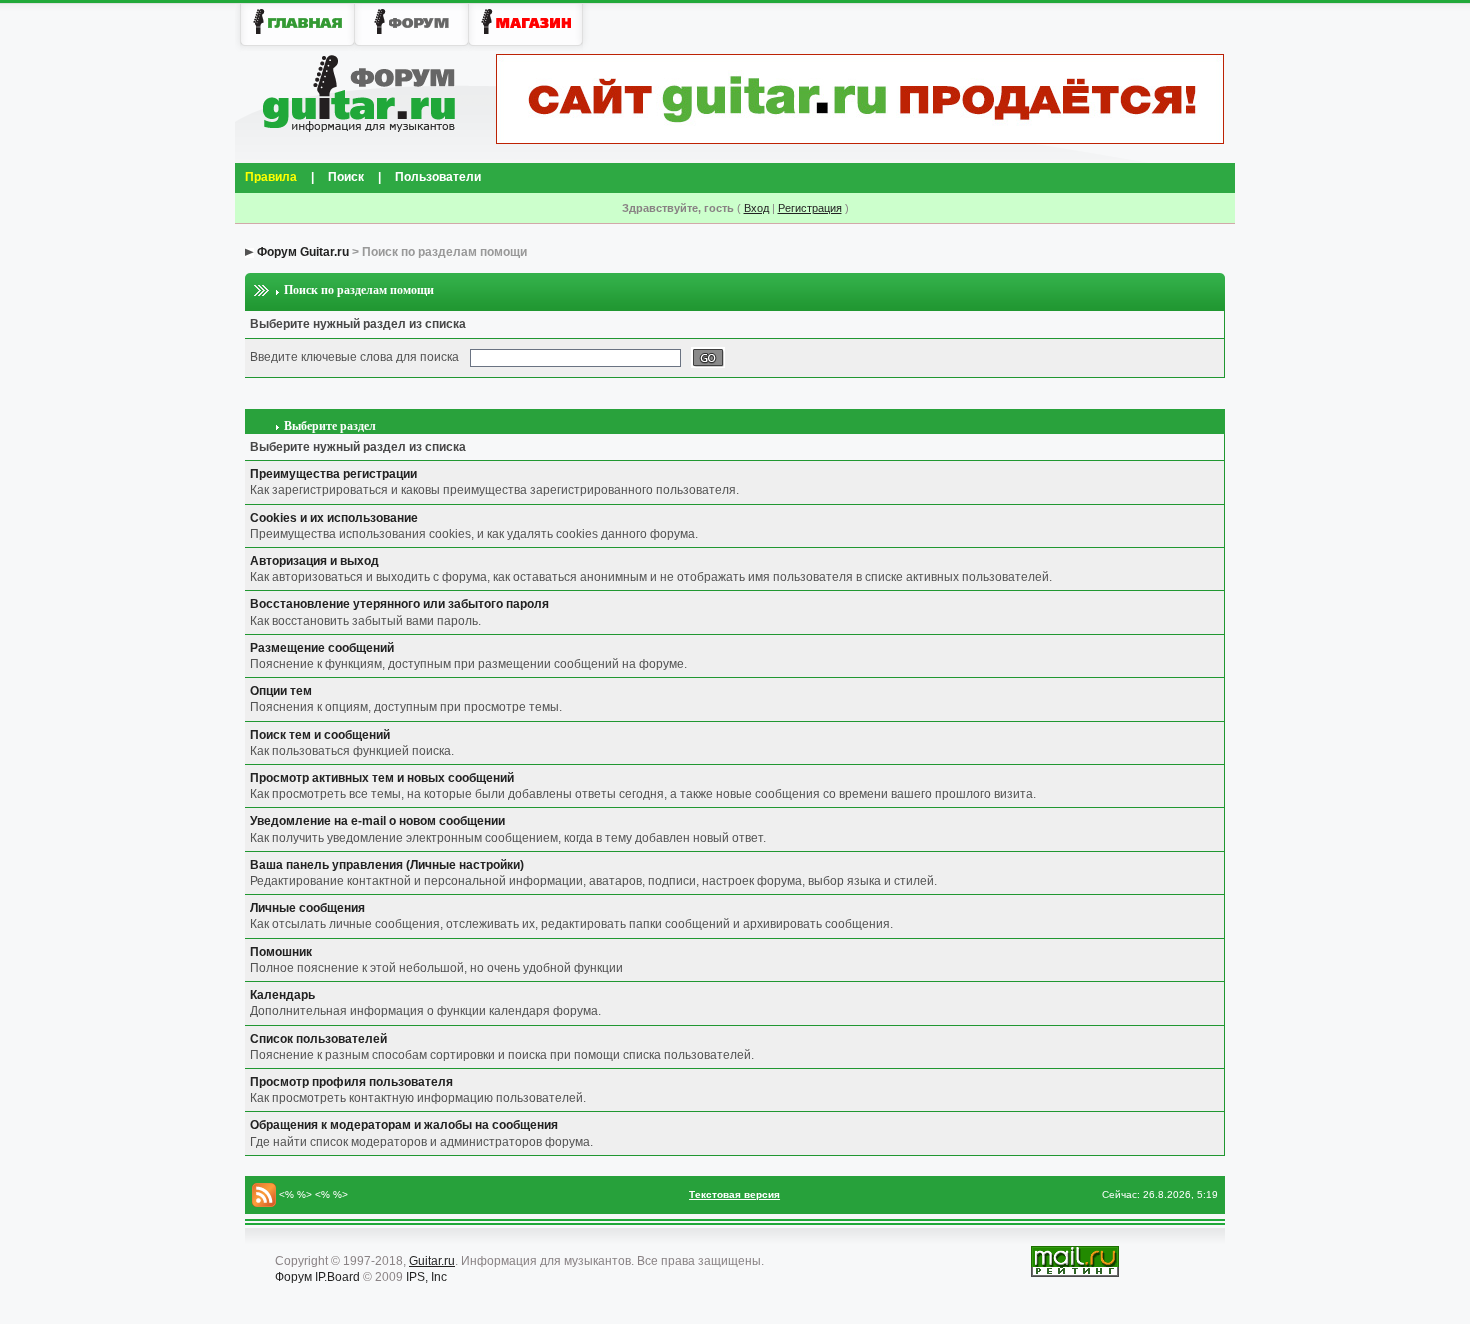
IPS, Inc (426, 1277)
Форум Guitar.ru (303, 252)
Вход (756, 208)
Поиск (346, 177)
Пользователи (438, 177)
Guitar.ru (432, 1261)
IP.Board (337, 1277)
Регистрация (810, 208)
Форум (293, 1277)
